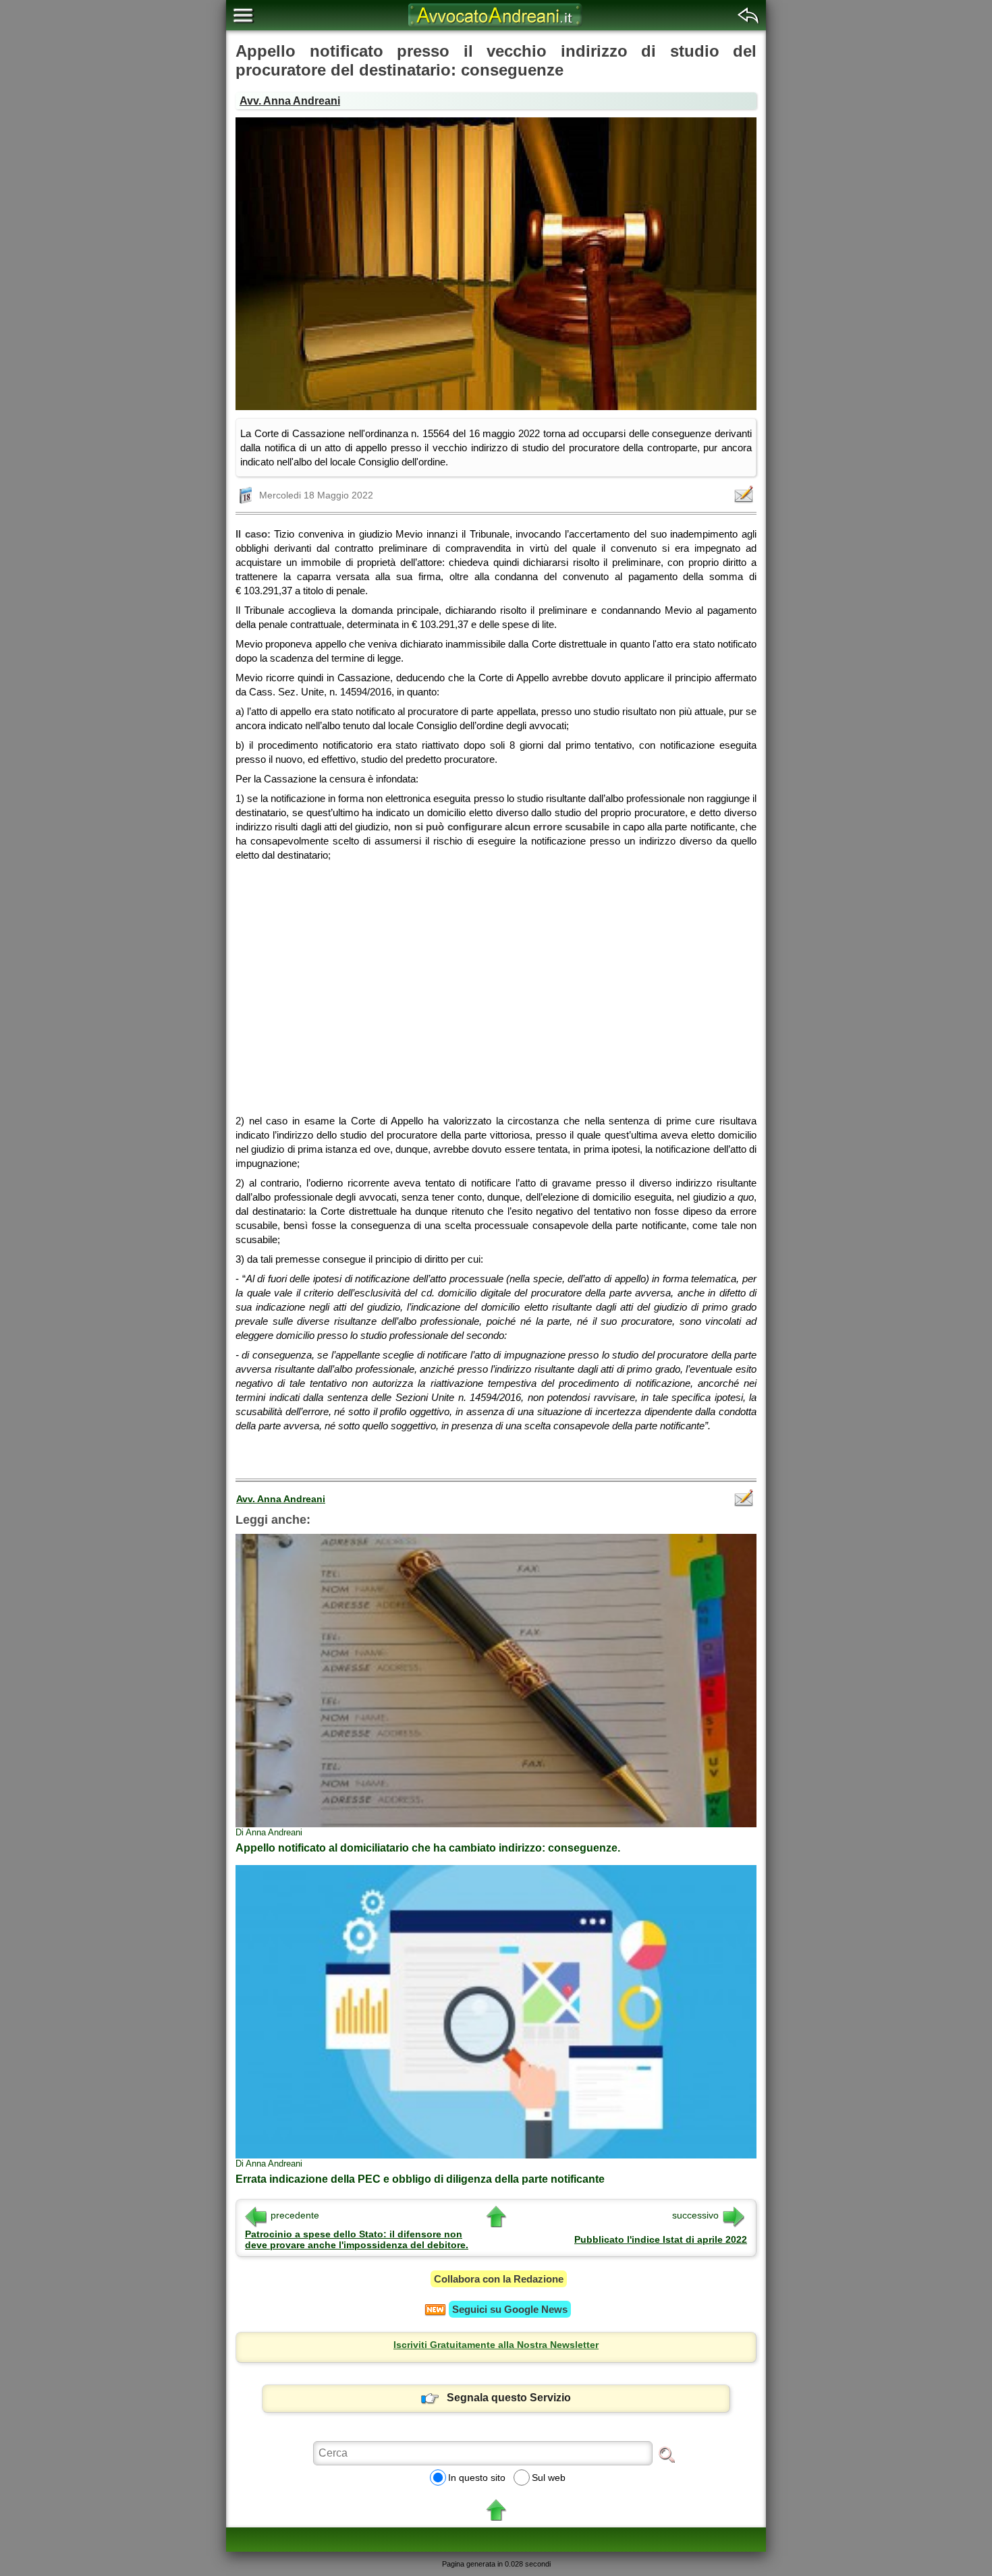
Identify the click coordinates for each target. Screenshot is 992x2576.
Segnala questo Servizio (509, 2398)
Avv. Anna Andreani (290, 101)
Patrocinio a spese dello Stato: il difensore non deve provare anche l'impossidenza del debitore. (357, 2239)
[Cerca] (667, 2454)
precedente (295, 2215)
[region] (496, 983)
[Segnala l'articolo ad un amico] (745, 494)
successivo (695, 2215)
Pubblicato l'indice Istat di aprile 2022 (661, 2239)
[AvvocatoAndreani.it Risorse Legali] (496, 27)
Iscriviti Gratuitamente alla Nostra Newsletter (496, 2345)
